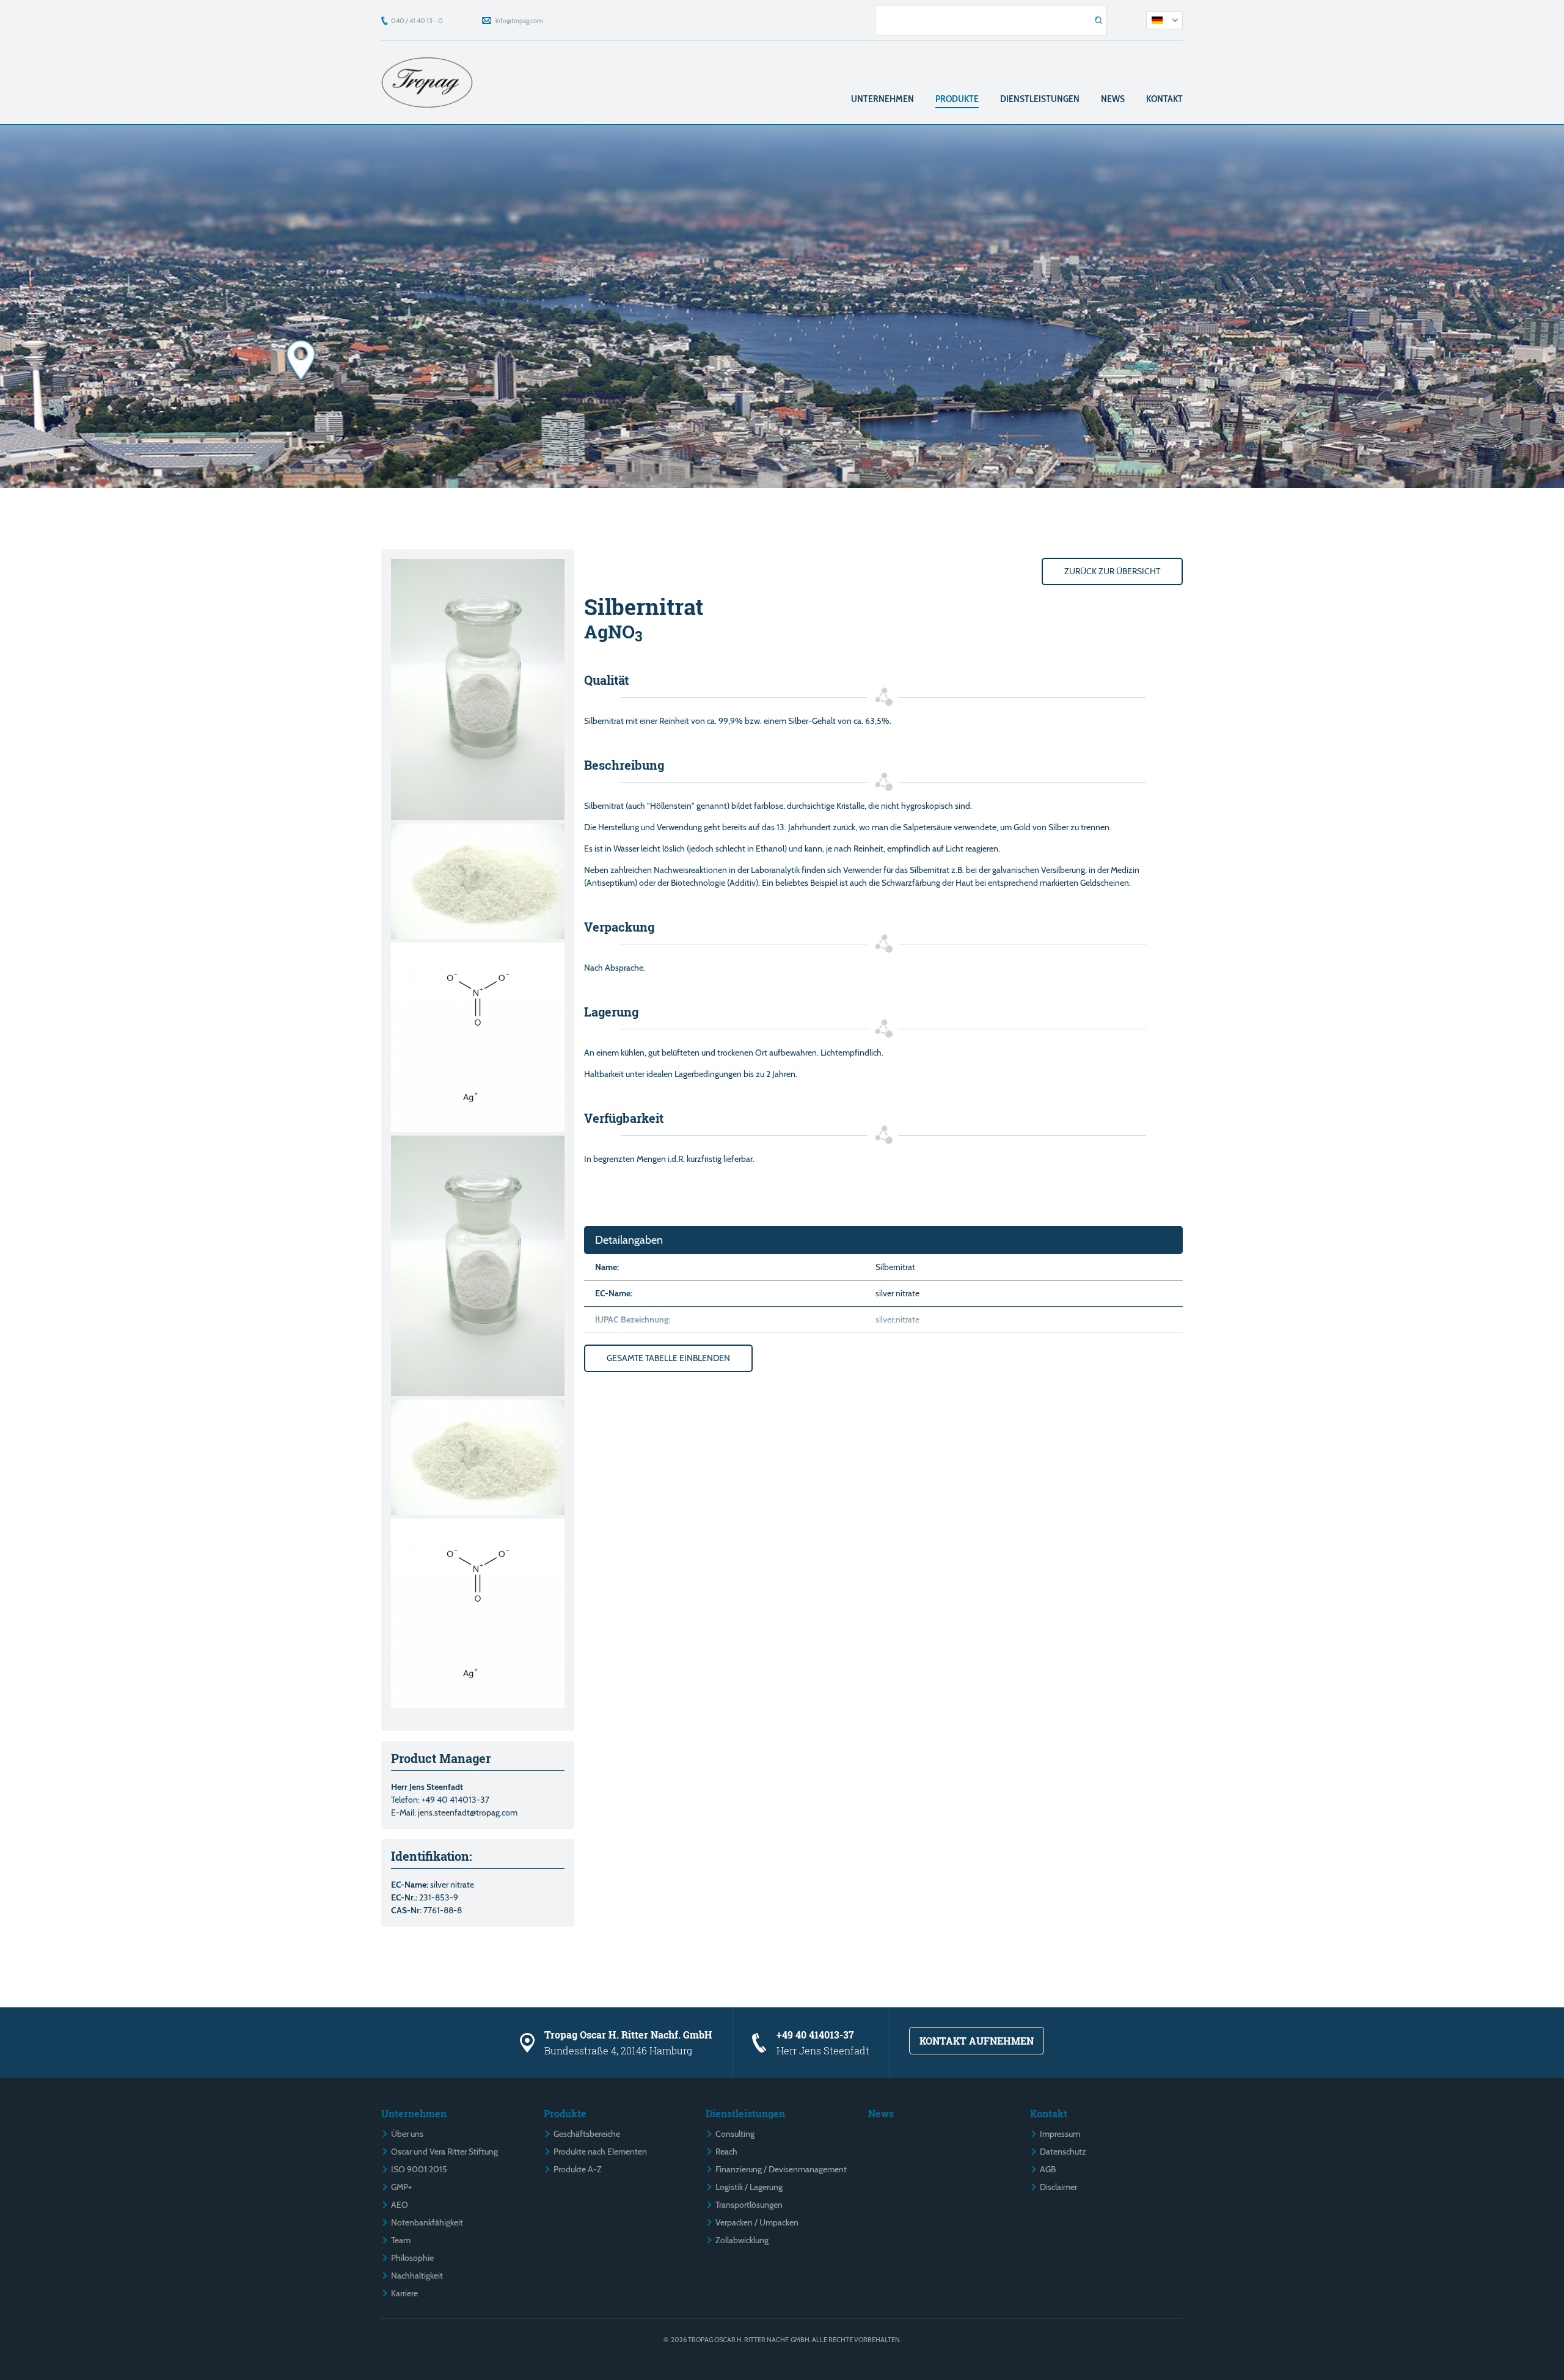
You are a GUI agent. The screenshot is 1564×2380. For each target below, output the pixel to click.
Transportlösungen (749, 2205)
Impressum (1060, 2134)
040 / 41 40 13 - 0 (417, 21)
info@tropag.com (519, 21)
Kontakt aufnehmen (977, 2041)
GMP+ (401, 2187)
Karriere (404, 2293)
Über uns (407, 2134)
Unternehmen (882, 99)
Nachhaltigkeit (417, 2276)
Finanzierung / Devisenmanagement (781, 2169)
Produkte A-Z (578, 2169)
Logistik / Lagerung (749, 2187)
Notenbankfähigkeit (427, 2222)
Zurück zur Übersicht (1112, 571)
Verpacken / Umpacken (757, 2222)
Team (401, 2240)
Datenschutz (1063, 2152)
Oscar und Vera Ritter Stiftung (444, 2152)
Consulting (735, 2134)
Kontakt (1164, 99)
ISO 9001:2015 (419, 2169)
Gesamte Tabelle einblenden (668, 1358)
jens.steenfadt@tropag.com (468, 1812)
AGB (1048, 2169)
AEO (400, 2205)
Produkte (957, 99)
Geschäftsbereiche (587, 2134)
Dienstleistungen (1040, 99)
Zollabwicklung (742, 2240)
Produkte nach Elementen (600, 2152)
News (1113, 99)
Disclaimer (1058, 2187)
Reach (726, 2152)
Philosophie (412, 2258)
